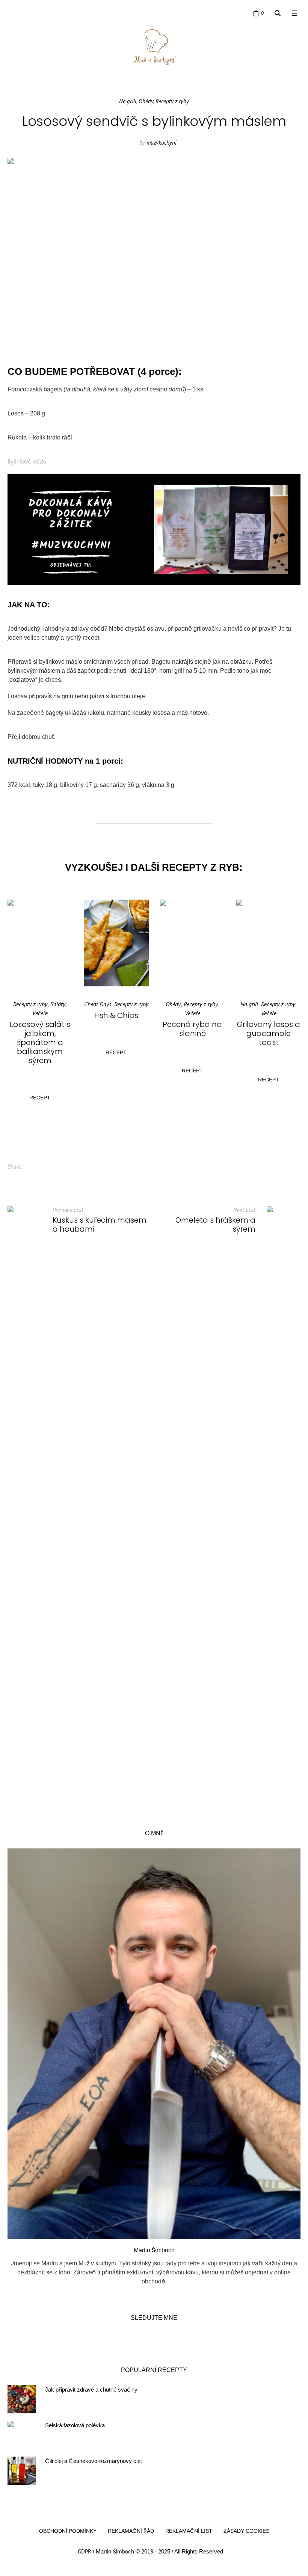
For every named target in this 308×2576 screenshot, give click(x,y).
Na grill (128, 101)
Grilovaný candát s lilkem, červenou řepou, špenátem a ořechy (269, 1038)
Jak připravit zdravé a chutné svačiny (91, 2398)
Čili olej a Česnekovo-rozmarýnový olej (93, 2470)
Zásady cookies (246, 2540)
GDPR (85, 2560)
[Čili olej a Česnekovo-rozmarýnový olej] (22, 2479)
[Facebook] (12, 13)
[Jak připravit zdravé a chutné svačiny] (22, 2408)
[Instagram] (26, 13)
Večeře (116, 1013)
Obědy (146, 101)
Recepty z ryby (172, 101)
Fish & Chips (40, 1015)
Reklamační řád (131, 2540)
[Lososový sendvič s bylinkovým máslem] (154, 254)
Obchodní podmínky (68, 2540)
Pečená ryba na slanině (116, 1029)
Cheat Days (21, 1004)
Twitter (45, 1175)
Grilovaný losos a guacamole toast (192, 1033)
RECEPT (40, 1052)
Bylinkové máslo (27, 461)
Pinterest (57, 1175)
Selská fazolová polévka (75, 2434)
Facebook (33, 1175)
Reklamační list (189, 2540)
